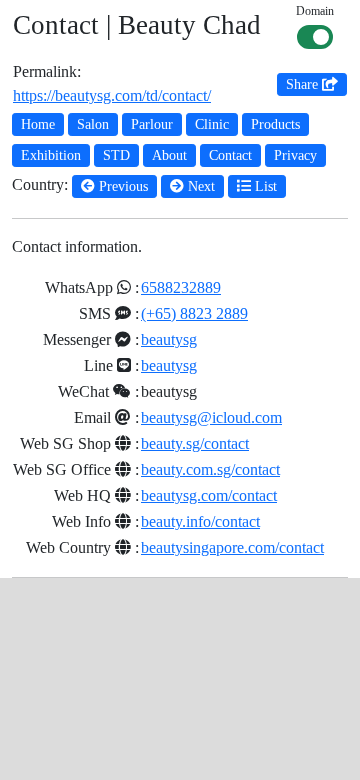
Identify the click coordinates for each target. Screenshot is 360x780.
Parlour (152, 124)
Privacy (295, 155)
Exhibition (51, 155)
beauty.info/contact (200, 521)
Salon (93, 124)
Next (199, 186)
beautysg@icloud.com (211, 417)
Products (275, 124)
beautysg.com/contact (209, 495)
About (169, 155)
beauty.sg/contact (195, 443)
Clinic (212, 124)
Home (38, 124)
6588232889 (181, 287)
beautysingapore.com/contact (232, 547)
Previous (121, 186)
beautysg (169, 339)
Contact (230, 155)
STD (116, 155)
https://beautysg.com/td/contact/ (112, 95)
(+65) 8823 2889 (194, 313)
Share (304, 84)
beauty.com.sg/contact (210, 469)
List (264, 186)
